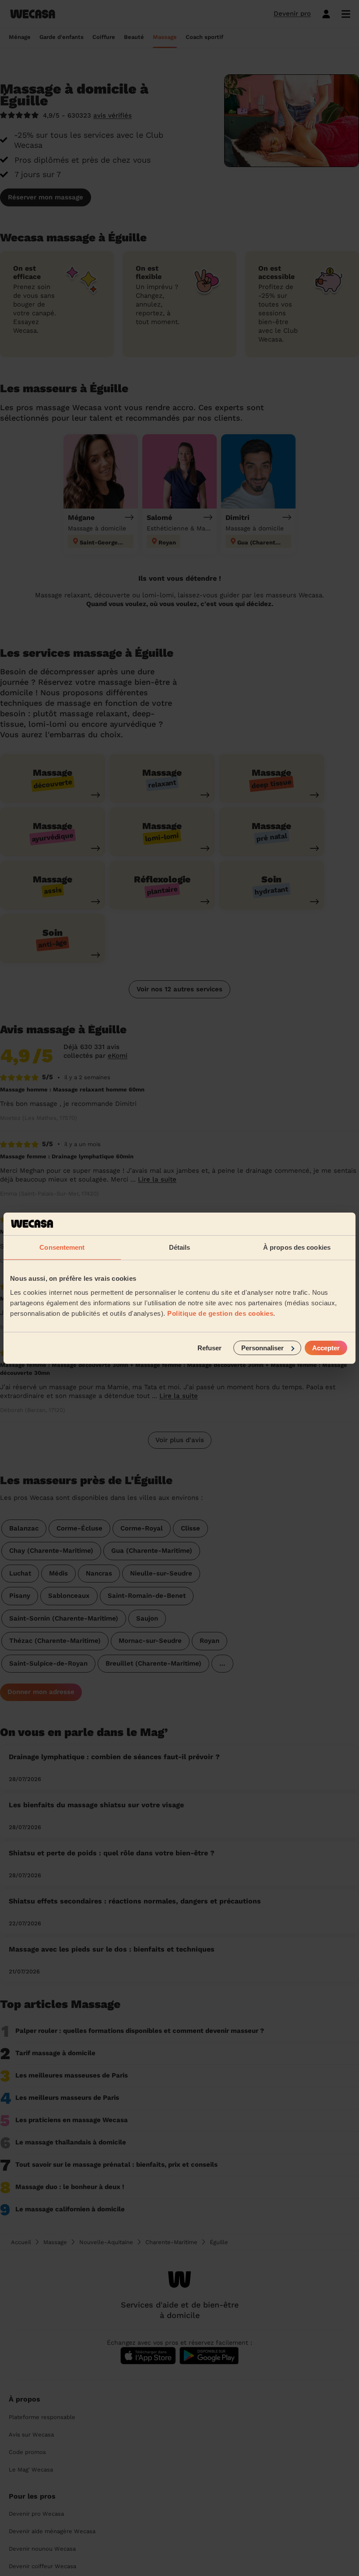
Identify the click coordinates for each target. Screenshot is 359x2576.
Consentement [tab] (62, 1247)
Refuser (209, 1347)
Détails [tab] (180, 1247)
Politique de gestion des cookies (220, 1313)
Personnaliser (262, 1347)
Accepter (326, 1347)
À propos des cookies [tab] (297, 1247)
